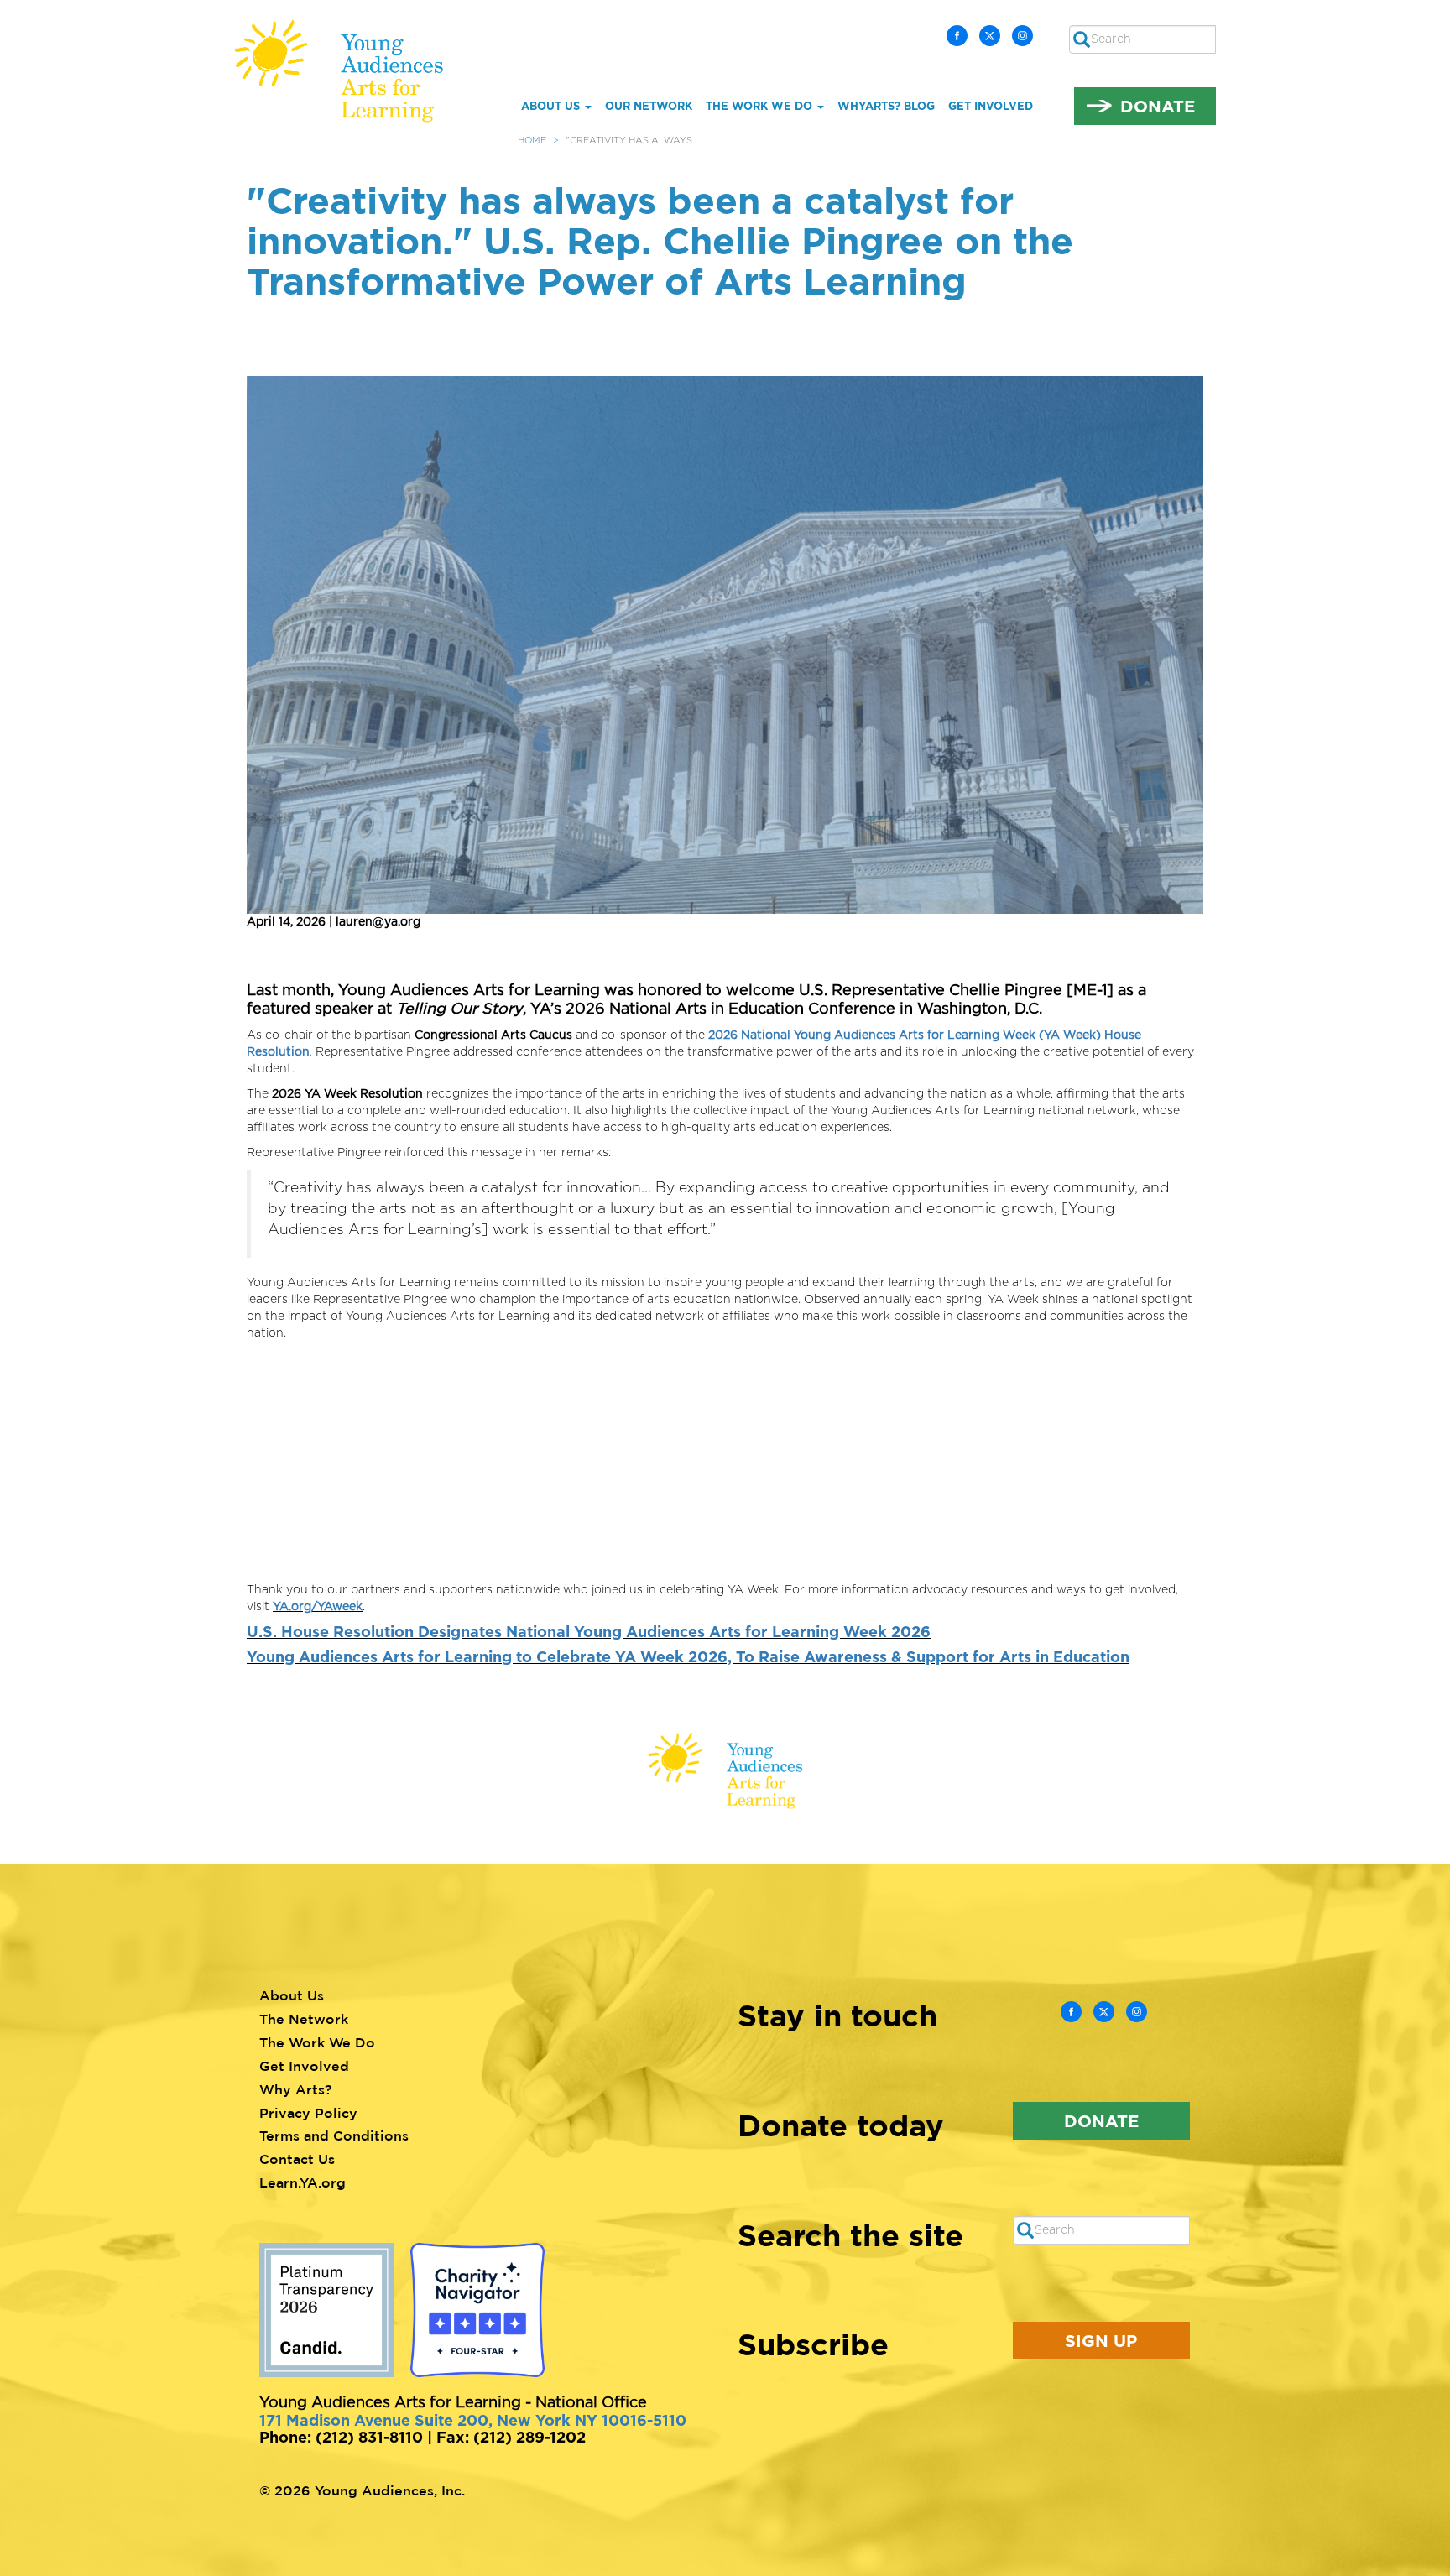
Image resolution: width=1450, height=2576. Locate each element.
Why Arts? (296, 2089)
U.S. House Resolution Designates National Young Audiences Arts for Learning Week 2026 (589, 1631)
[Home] (351, 71)
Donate (1158, 106)
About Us (552, 106)
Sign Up (1101, 2340)
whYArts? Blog (886, 106)
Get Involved (991, 106)
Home (532, 141)
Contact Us (297, 2159)
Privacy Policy (308, 2113)
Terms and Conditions (334, 2135)
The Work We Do (761, 106)
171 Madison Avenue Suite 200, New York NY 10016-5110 (473, 2420)
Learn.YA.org (303, 2182)
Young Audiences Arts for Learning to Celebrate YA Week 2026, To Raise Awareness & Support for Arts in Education (688, 1656)
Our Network (649, 106)
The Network (304, 2019)
